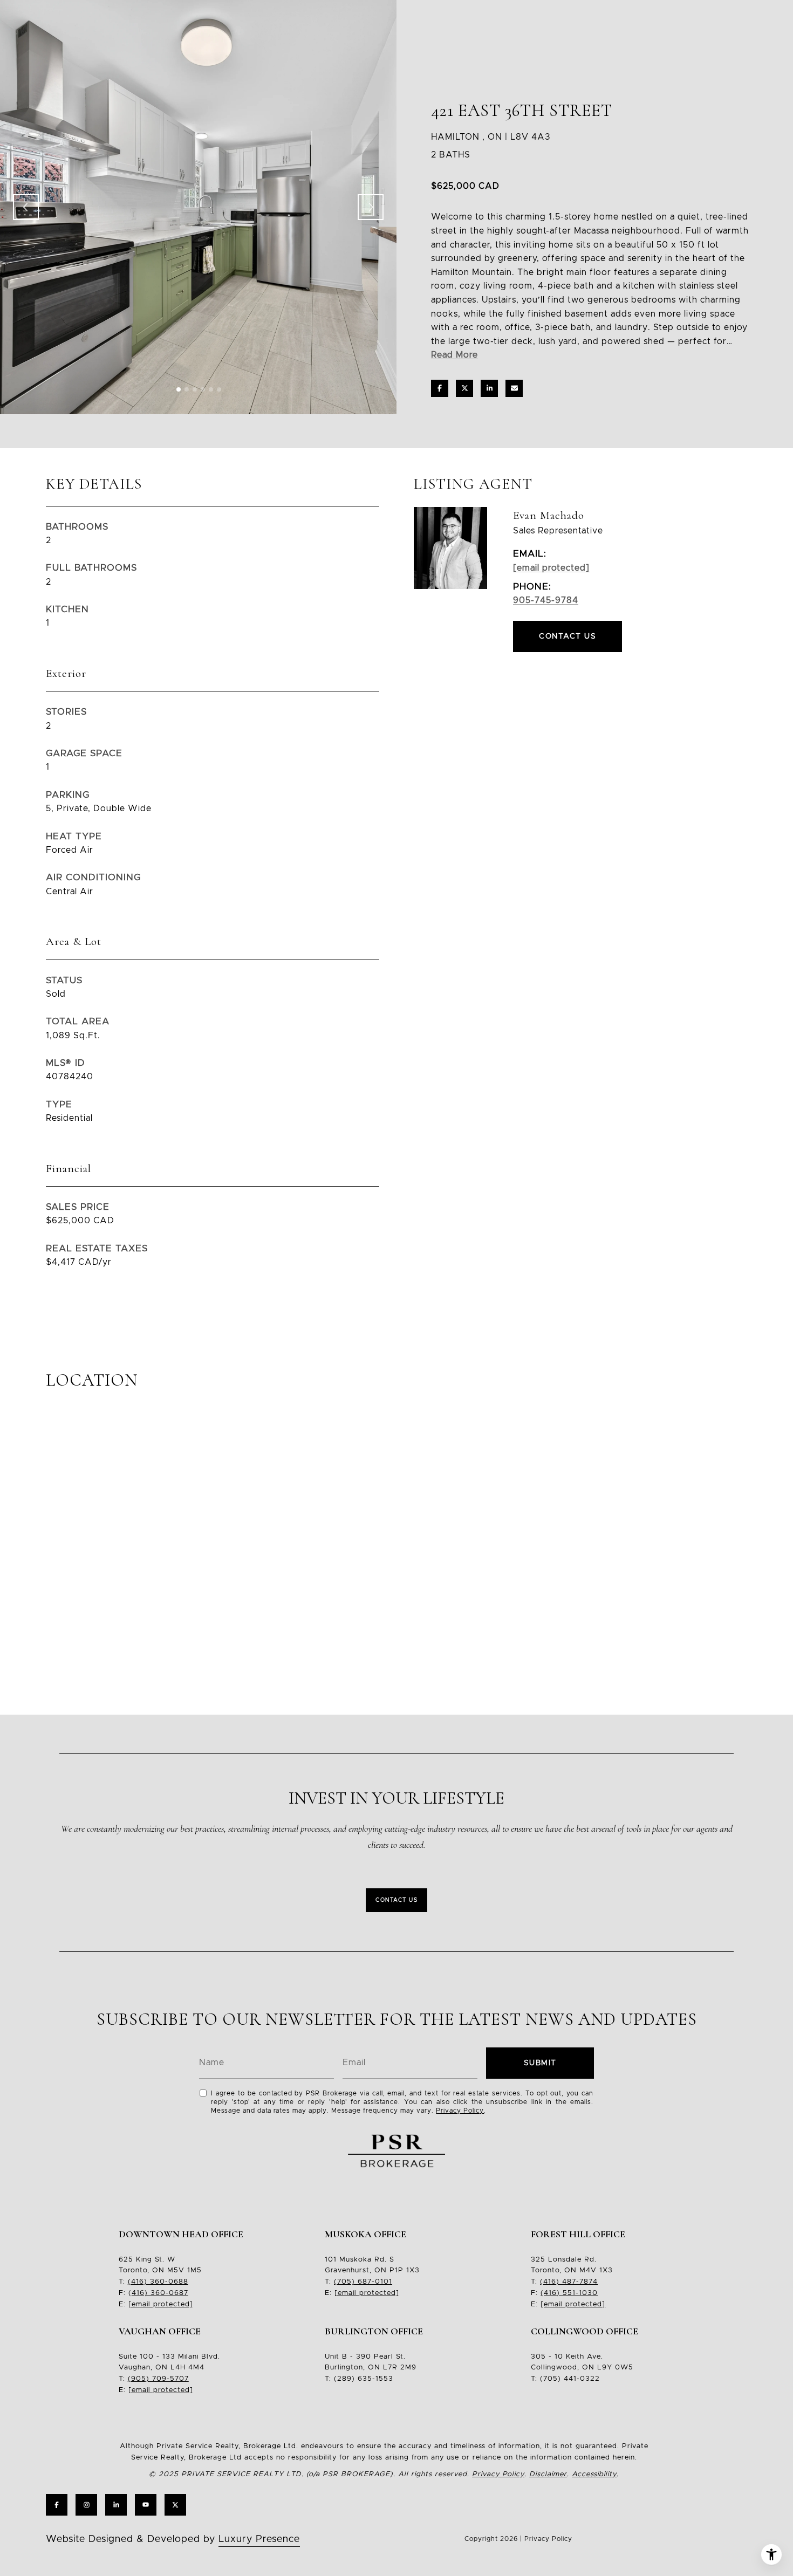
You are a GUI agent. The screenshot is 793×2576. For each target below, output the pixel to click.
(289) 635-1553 (364, 2379)
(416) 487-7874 (569, 2282)
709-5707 (169, 2379)
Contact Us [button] (568, 636)
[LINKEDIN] (116, 2505)
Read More (454, 355)
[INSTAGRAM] (86, 2505)
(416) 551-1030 (569, 2293)
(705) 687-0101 (363, 2282)
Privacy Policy (460, 2111)
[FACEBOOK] (57, 2505)
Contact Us (396, 1900)
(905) (139, 2379)
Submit (540, 2063)
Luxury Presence (259, 2539)
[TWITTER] (175, 2505)
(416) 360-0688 (158, 2282)
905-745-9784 (546, 600)
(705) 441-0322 (570, 2379)
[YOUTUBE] (146, 2505)
